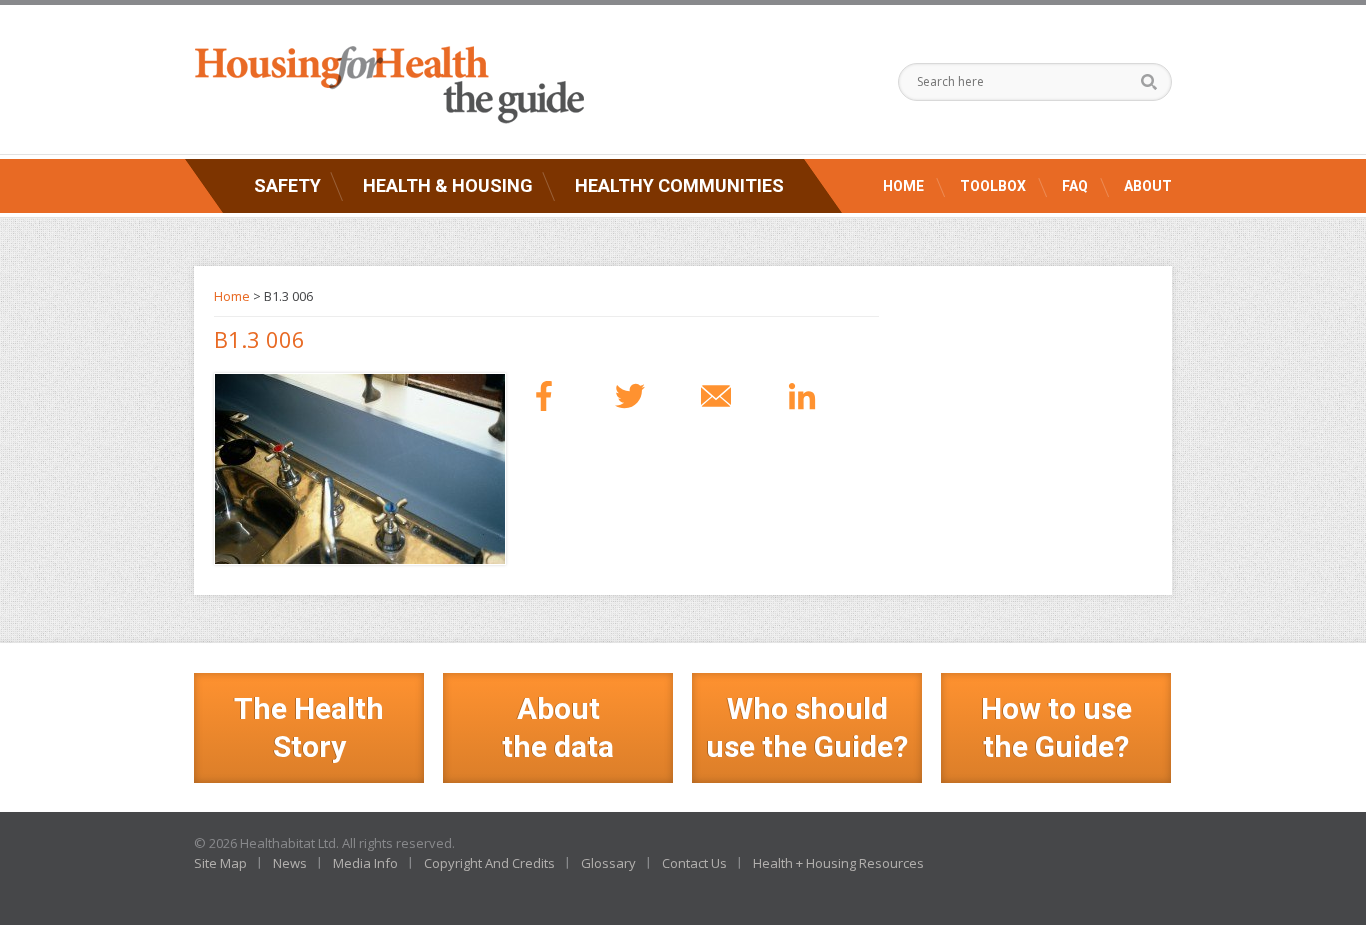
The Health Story (309, 727)
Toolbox (993, 186)
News (290, 863)
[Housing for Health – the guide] (389, 85)
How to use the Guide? (1056, 727)
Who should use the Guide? (807, 727)
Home (903, 186)
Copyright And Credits (489, 863)
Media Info (365, 863)
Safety (287, 185)
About (1148, 186)
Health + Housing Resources (838, 863)
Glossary (608, 863)
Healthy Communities (679, 185)
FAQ (1075, 186)
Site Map (220, 863)
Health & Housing (448, 185)
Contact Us (694, 863)
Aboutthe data (558, 727)
